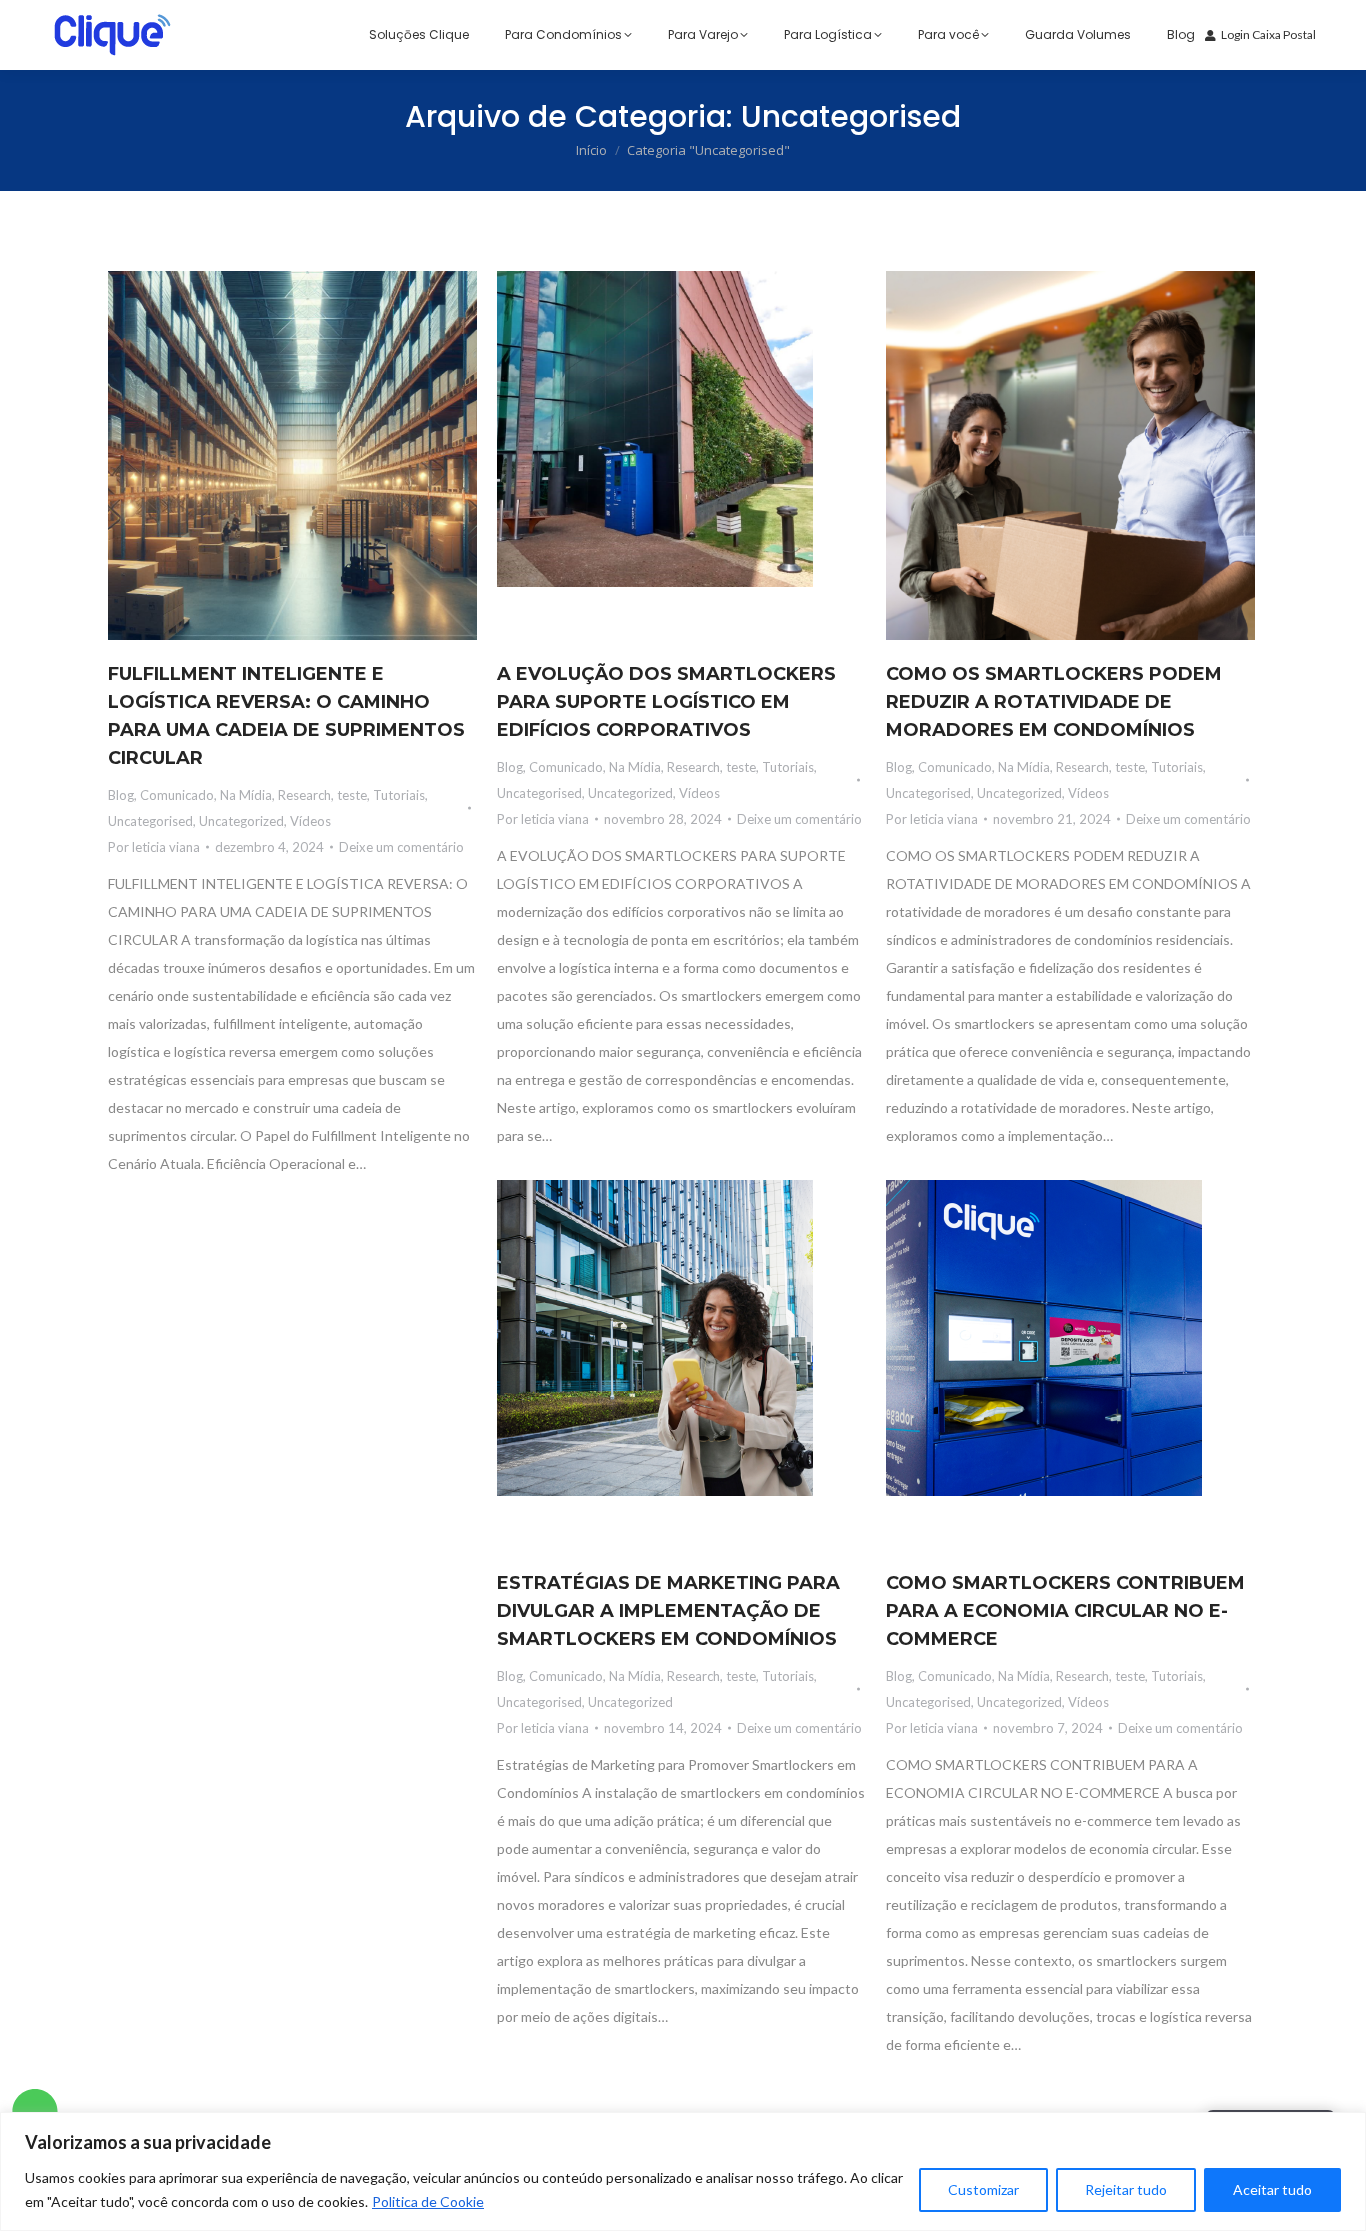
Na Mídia (246, 795)
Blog (121, 795)
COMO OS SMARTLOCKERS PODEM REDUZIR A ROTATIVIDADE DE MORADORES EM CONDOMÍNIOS (1054, 702)
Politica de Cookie (428, 2201)
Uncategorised (150, 821)
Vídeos (310, 821)
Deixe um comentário (401, 847)
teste (352, 795)
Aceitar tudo (1272, 2189)
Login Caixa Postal (1268, 34)
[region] (683, 2171)
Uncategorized (241, 821)
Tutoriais (399, 795)
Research (304, 795)
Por (154, 847)
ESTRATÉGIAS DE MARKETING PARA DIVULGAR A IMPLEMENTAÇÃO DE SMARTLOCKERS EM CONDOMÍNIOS (668, 1611)
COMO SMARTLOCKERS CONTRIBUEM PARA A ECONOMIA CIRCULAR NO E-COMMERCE (1065, 1611)
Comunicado (177, 795)
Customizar (983, 2189)
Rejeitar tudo (1126, 2189)
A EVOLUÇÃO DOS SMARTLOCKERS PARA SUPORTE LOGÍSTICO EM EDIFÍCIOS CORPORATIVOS (666, 702)
